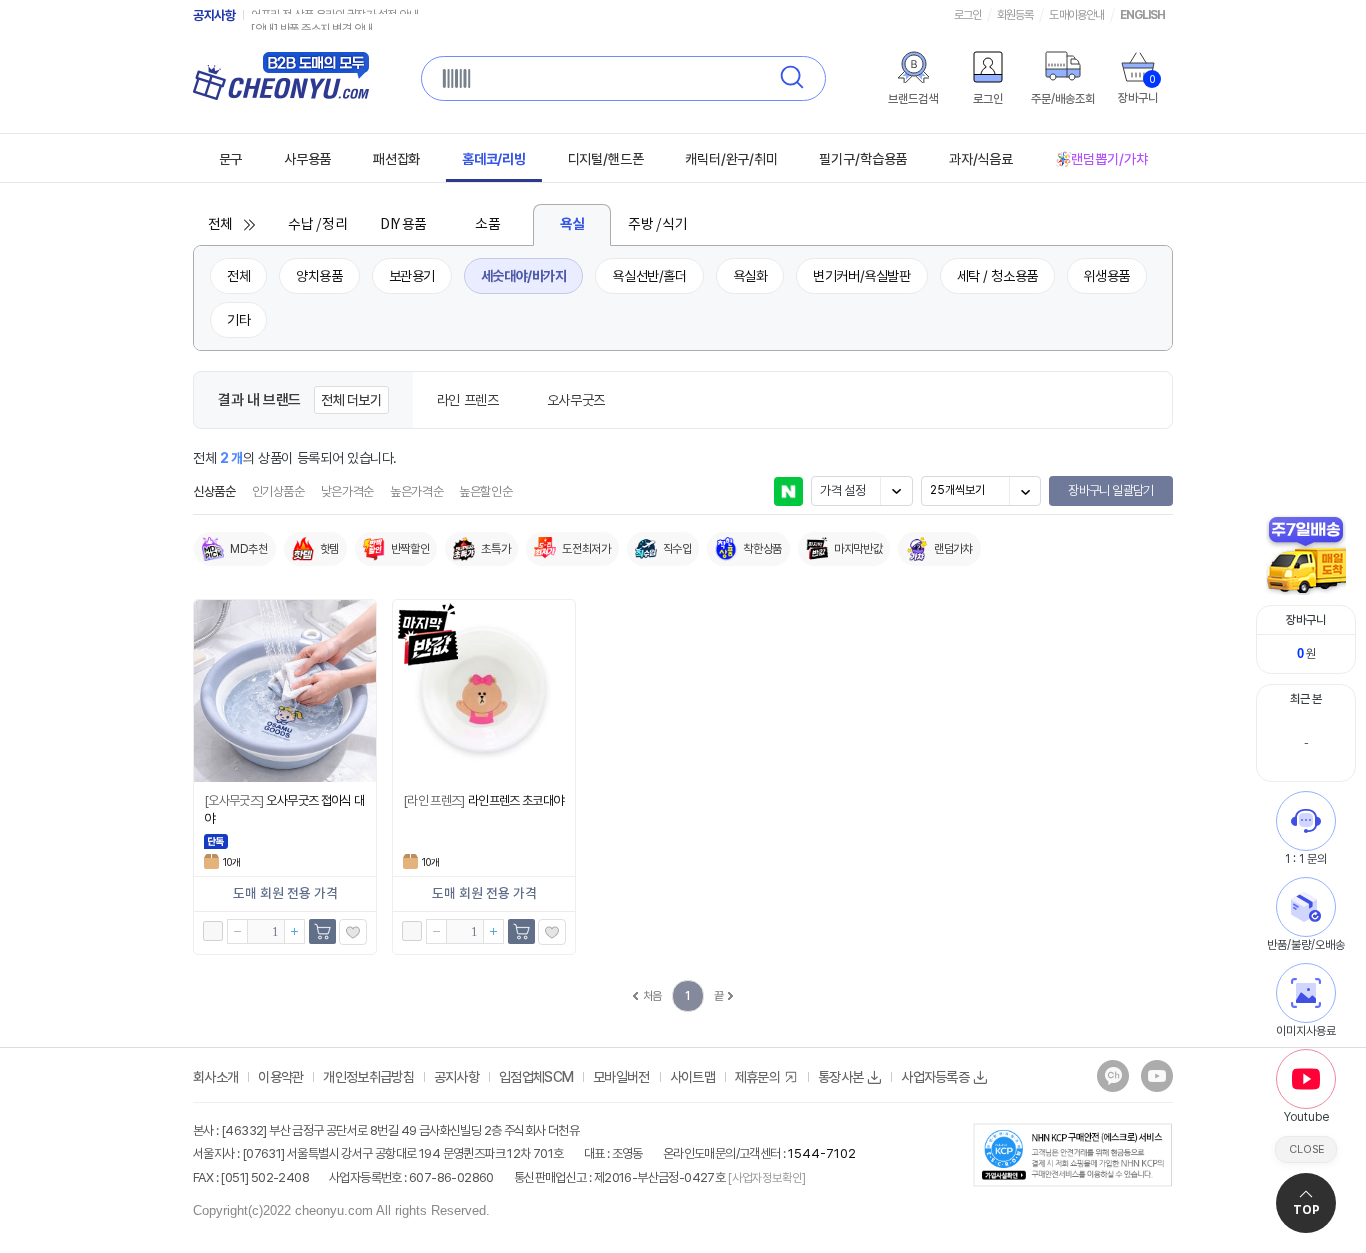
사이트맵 (692, 1077)
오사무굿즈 (576, 400)
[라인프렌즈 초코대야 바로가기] (484, 691)
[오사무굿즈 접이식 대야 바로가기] (285, 691)
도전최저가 (586, 549)
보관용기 (412, 276)
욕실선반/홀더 (649, 276)
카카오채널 (1113, 1076)
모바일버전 (621, 1077)
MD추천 (249, 549)
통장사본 (840, 1077)
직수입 (677, 549)
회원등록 (1015, 15)
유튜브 (1157, 1076)
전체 (220, 225)
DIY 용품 (403, 225)
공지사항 (214, 15)
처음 (652, 996)
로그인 (967, 15)
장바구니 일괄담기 (1110, 490)
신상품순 (214, 491)
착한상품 (762, 549)
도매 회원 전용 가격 (285, 894)
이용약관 (280, 1077)
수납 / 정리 (317, 225)
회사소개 (215, 1077)
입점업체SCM (536, 1077)
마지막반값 (858, 549)
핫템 (329, 549)
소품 (487, 225)
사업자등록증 (935, 1077)
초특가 (495, 549)
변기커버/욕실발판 (861, 276)
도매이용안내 (1076, 15)
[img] (913, 67)
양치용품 (319, 276)
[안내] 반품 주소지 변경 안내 (312, 15)
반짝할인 (410, 549)
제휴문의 (757, 1077)
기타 (238, 320)
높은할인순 (485, 491)
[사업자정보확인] (765, 1178)
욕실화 (750, 276)
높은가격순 (416, 491)
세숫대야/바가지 (524, 276)
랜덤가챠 (953, 549)
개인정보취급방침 (368, 1077)
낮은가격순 (347, 491)
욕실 (572, 224)
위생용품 (1107, 276)
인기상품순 (278, 491)
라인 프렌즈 (468, 400)
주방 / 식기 (657, 225)
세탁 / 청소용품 (997, 276)
